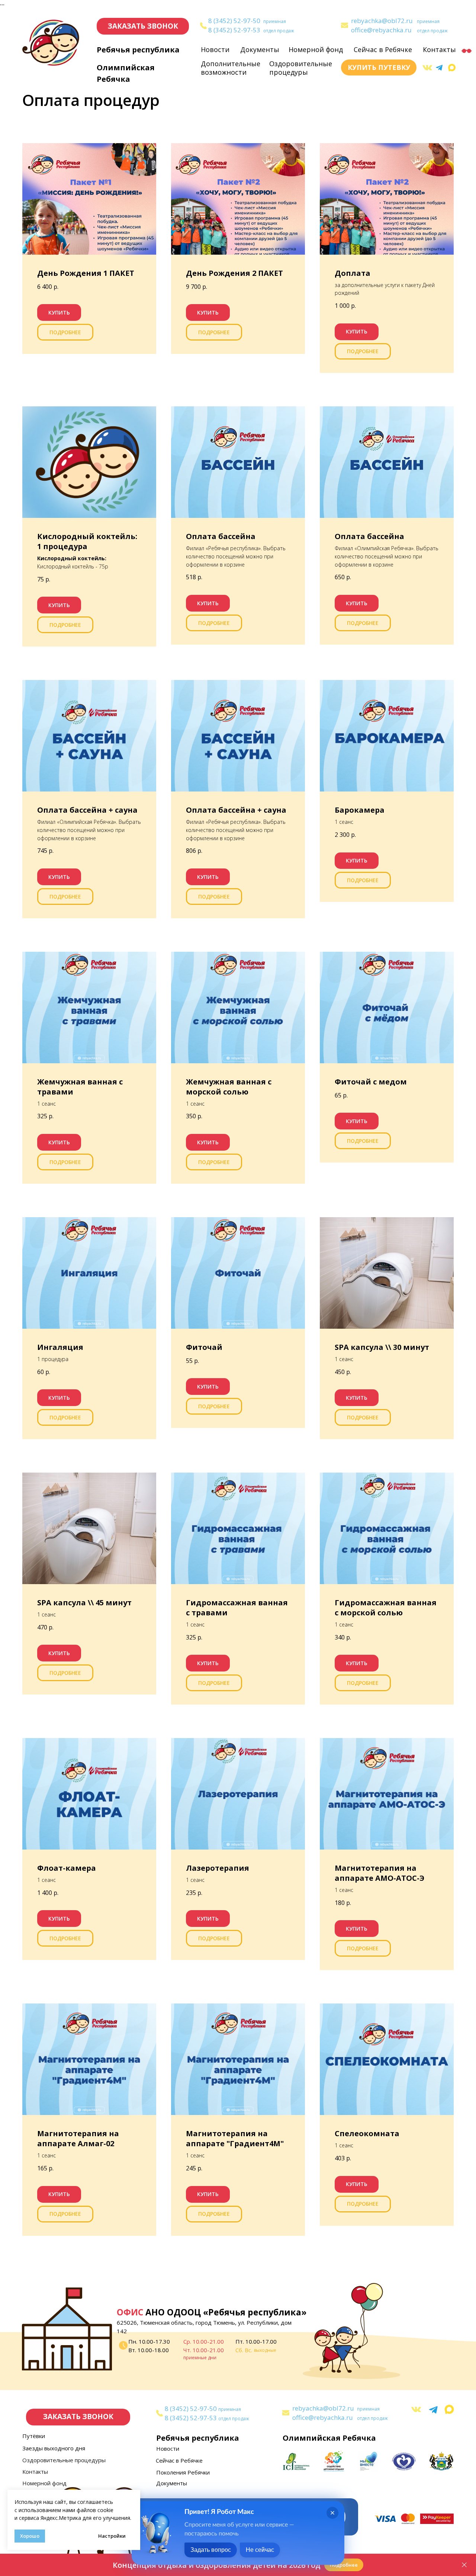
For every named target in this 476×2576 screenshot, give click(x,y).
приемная (275, 21)
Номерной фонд (316, 49)
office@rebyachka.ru (381, 30)
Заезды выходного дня (54, 2448)
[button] (143, 26)
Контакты (439, 49)
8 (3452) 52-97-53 (234, 30)
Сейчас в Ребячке (383, 49)
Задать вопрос (211, 2550)
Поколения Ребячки (183, 2472)
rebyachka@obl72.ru (382, 21)
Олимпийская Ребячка (329, 2438)
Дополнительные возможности (231, 68)
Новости (215, 49)
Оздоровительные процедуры (64, 2460)
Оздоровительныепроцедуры (301, 68)
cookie (105, 2510)
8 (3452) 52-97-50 (234, 21)
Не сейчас (260, 2550)
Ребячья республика (138, 50)
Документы (260, 49)
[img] (345, 25)
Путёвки (34, 2436)
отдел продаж (279, 31)
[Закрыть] (464, 2565)
